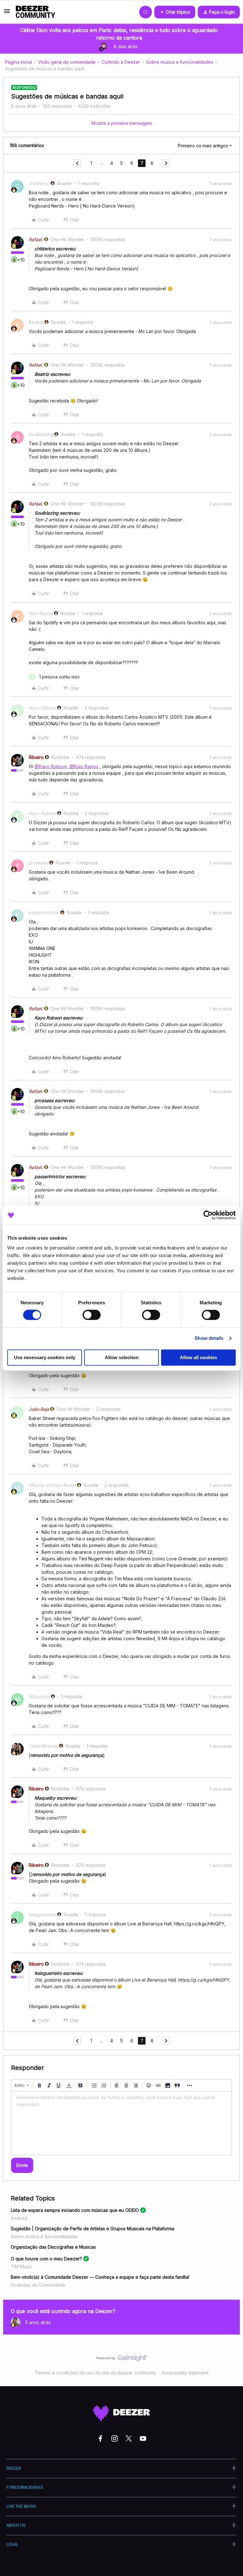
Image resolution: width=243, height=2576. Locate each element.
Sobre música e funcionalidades (180, 62)
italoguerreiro (42, 1914)
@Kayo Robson (51, 766)
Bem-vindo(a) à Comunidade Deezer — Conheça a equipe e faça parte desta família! (100, 2277)
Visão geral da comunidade (67, 62)
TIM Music (21, 2267)
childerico (39, 183)
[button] (7, 13)
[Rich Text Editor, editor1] (121, 2123)
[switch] (92, 1315)
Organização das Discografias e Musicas (53, 2247)
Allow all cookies (198, 1357)
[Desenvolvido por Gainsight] (122, 2360)
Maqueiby (39, 1696)
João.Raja (39, 1409)
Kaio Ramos (41, 613)
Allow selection (122, 1357)
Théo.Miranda (43, 1746)
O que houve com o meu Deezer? (46, 2259)
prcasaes (38, 863)
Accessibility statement (185, 2373)
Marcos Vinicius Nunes (52, 1485)
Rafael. (36, 239)
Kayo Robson (42, 708)
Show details (209, 1338)
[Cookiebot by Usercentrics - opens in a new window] (208, 1215)
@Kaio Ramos (84, 766)
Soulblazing (41, 434)
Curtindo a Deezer (121, 62)
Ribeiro (36, 757)
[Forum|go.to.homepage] (35, 12)
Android (19, 2218)
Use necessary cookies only (45, 1357)
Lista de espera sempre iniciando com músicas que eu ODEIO (75, 2210)
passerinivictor (44, 912)
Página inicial (19, 62)
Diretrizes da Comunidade (38, 2285)
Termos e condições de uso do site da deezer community (96, 2373)
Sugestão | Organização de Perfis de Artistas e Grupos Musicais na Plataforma (93, 2229)
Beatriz (36, 322)
